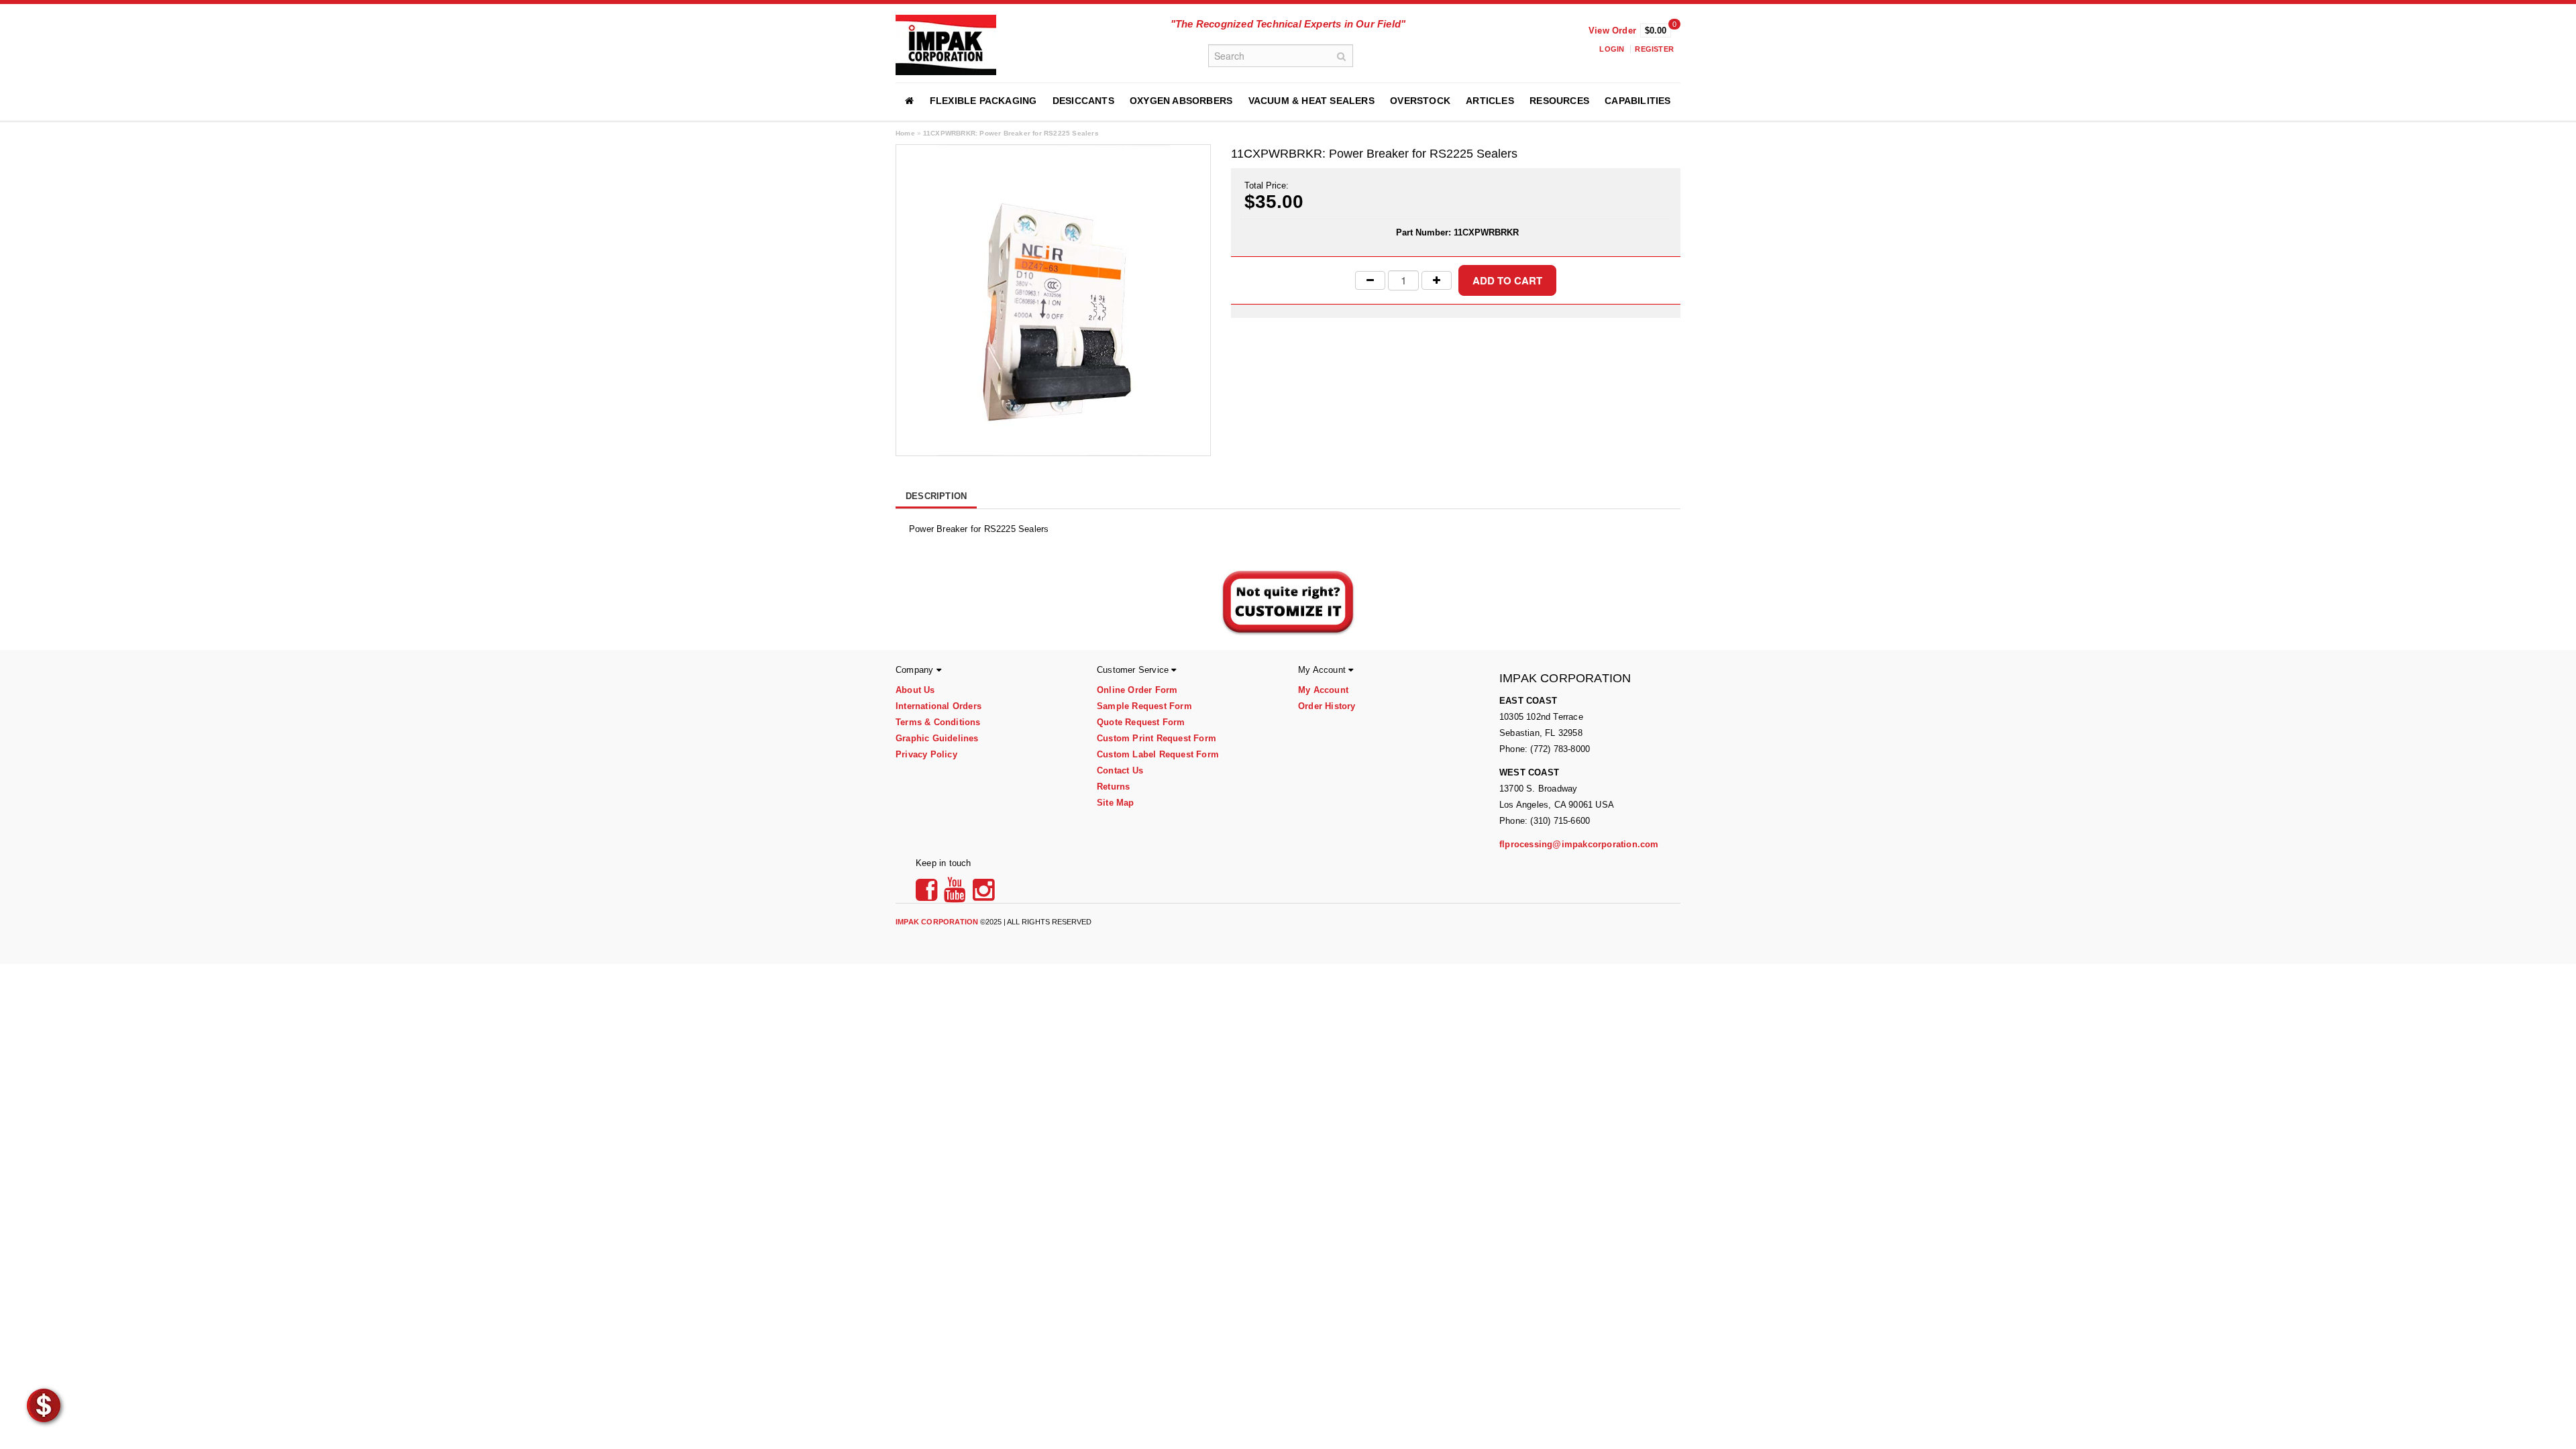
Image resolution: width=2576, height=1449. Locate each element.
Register (1654, 49)
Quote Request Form (1141, 722)
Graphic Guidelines (937, 738)
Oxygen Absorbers (1181, 101)
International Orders (938, 706)
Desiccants (1083, 101)
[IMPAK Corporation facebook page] (928, 895)
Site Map (1116, 803)
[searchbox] (1281, 56)
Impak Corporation (937, 922)
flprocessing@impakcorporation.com (1579, 844)
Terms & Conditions (938, 722)
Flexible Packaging (983, 101)
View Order (1612, 31)
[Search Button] (1342, 56)
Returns (1113, 787)
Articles (1490, 101)
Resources (1559, 101)
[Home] (909, 101)
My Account (1323, 690)
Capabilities (1638, 101)
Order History (1327, 706)
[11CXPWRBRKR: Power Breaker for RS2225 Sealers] (1053, 300)
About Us (915, 690)
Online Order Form (1137, 690)
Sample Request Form (1144, 706)
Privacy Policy (926, 754)
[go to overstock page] (44, 1405)
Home (905, 133)
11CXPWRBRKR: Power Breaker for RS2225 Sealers (1011, 133)
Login (1612, 49)
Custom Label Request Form (1158, 754)
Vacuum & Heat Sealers (1311, 101)
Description (936, 496)
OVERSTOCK (1420, 101)
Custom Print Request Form (1157, 738)
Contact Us (1120, 770)
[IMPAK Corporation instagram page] (984, 895)
